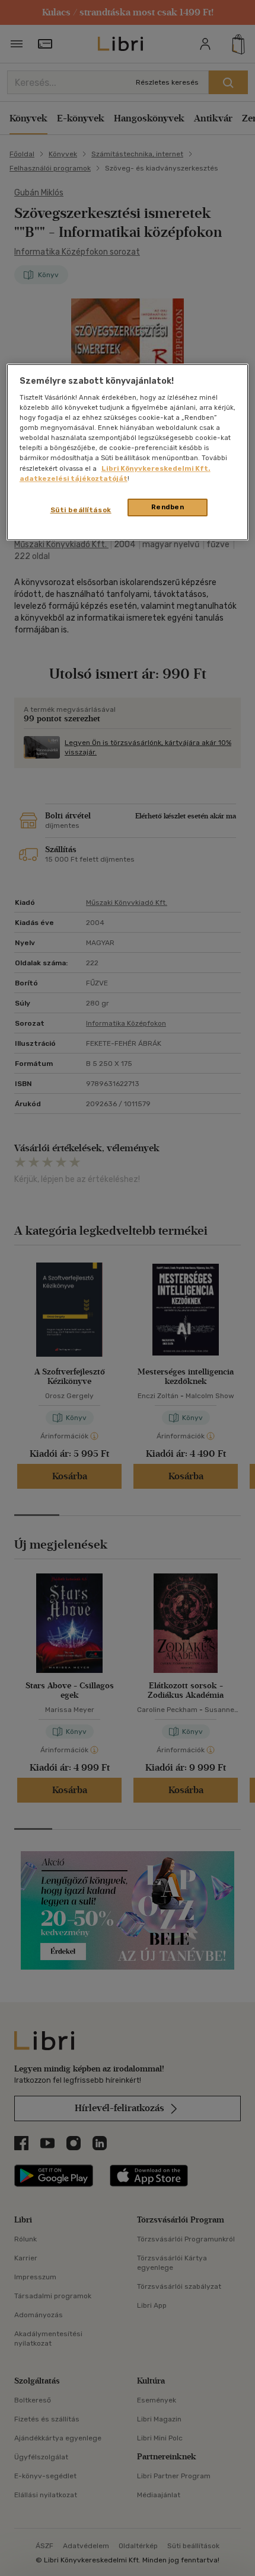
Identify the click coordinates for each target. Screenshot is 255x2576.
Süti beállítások (81, 510)
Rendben (168, 507)
